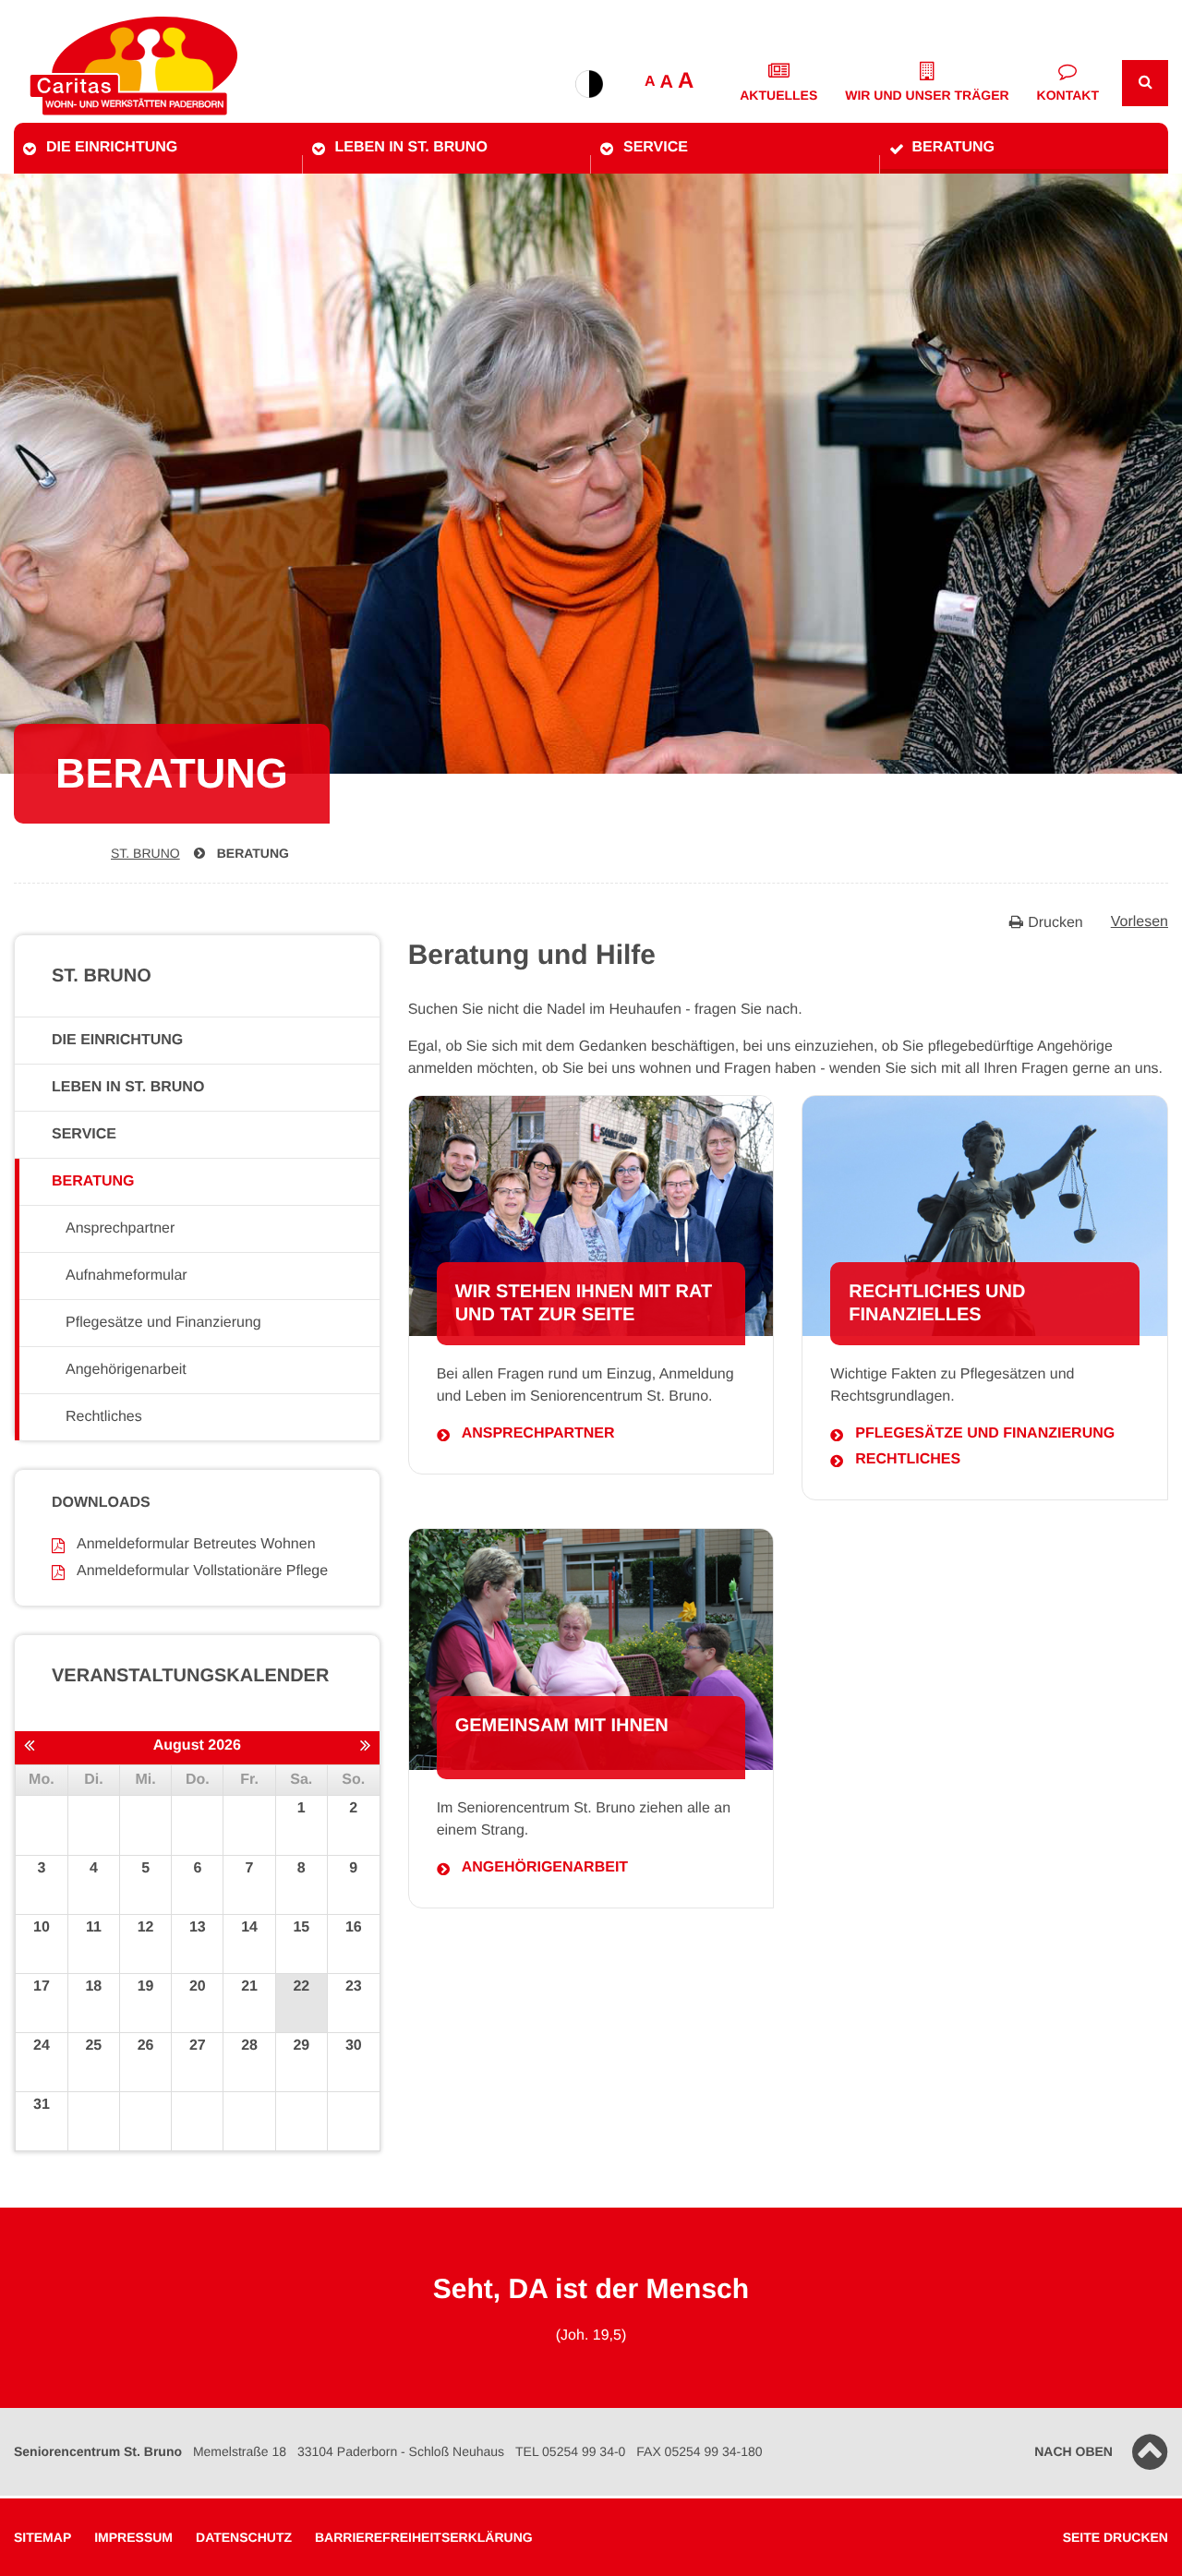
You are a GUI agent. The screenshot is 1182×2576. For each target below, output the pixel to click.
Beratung (953, 147)
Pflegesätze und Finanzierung (985, 1433)
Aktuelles (778, 95)
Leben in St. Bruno (411, 147)
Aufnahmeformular (127, 1276)
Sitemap (42, 2537)
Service (656, 147)
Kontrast (589, 84)
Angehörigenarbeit (545, 1867)
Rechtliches (908, 1459)
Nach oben (1073, 2451)
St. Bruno (145, 853)
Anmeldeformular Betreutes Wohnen (196, 1544)
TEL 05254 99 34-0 (570, 2451)
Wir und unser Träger (927, 95)
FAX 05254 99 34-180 (699, 2451)
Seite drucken (1116, 2537)
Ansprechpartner (538, 1433)
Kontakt (1068, 95)
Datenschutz (244, 2537)
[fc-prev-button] (29, 1747)
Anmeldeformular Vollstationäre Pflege (202, 1571)
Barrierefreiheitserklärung (424, 2537)
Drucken (1055, 923)
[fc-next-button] (365, 1747)
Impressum (133, 2537)
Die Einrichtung (112, 147)
